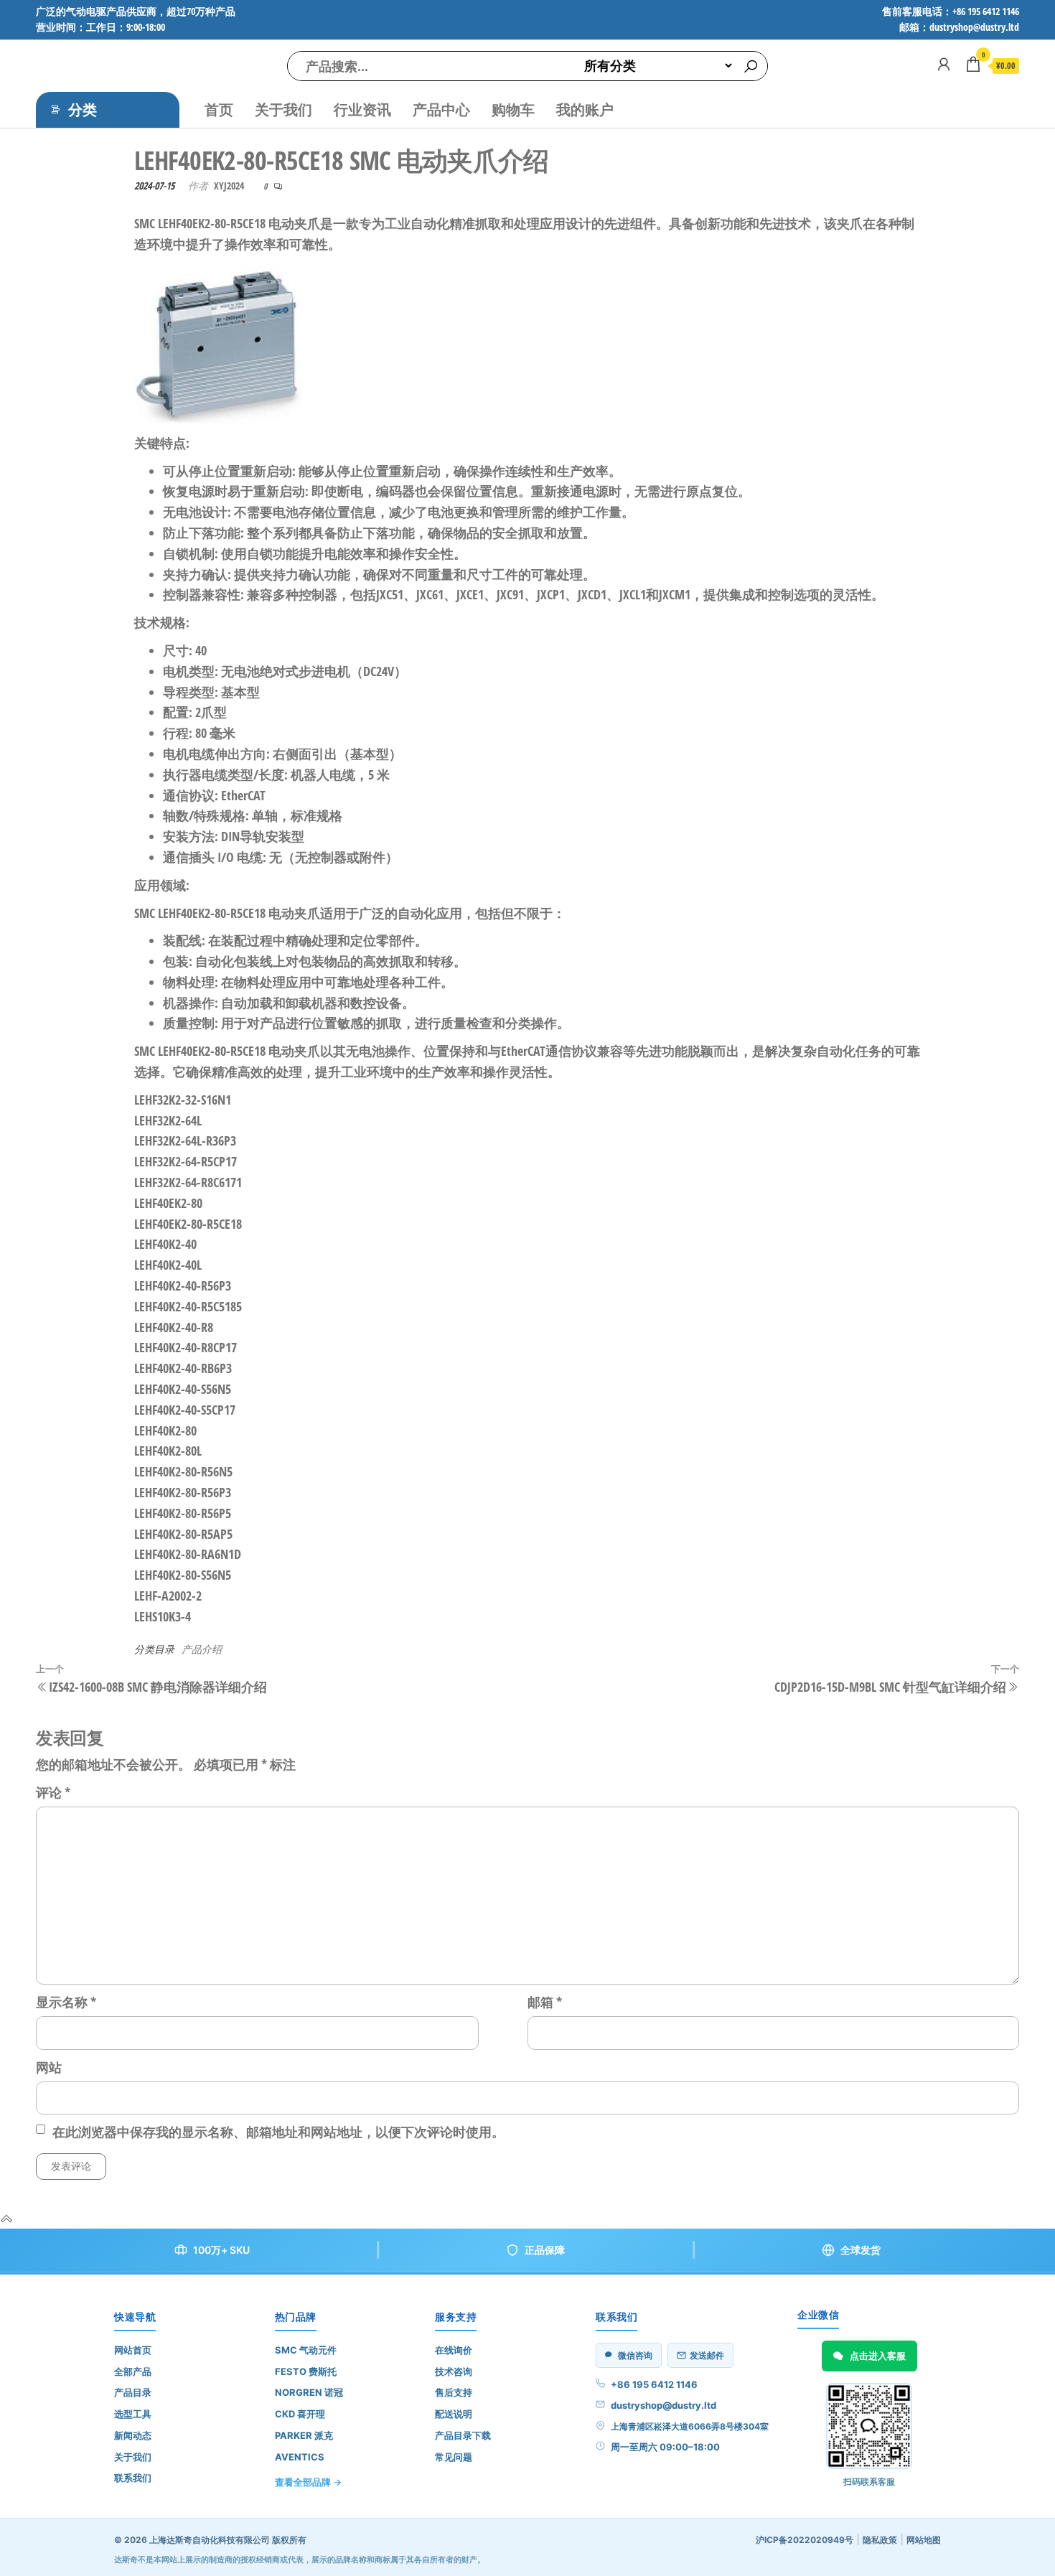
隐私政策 (880, 2540)
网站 (49, 2067)
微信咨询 (635, 2355)
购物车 (513, 109)
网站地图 (924, 2540)
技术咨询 (454, 2371)
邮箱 (545, 2002)
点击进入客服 (878, 2356)
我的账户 (585, 109)
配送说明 (454, 2414)
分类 (83, 109)
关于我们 (283, 109)
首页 (219, 109)
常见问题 (454, 2457)
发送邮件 (707, 2355)
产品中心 (441, 109)
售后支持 (454, 2392)
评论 (53, 1792)
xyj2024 (229, 186)
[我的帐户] (944, 64)
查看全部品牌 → (308, 2482)
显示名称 (66, 2002)
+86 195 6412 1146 (654, 2384)
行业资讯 (362, 109)
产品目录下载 (463, 2435)
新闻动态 (133, 2435)
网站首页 (133, 2350)
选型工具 (133, 2414)
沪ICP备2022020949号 (805, 2540)
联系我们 (133, 2478)
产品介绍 (202, 1649)
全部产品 (133, 2371)
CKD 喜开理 (300, 2414)
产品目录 (133, 2392)
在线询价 (454, 2350)
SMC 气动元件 (306, 2350)
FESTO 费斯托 (306, 2371)
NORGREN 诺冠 (309, 2392)
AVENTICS (300, 2457)
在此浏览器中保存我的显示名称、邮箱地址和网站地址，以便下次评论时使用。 (278, 2132)
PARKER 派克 (304, 2435)
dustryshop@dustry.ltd (664, 2405)
